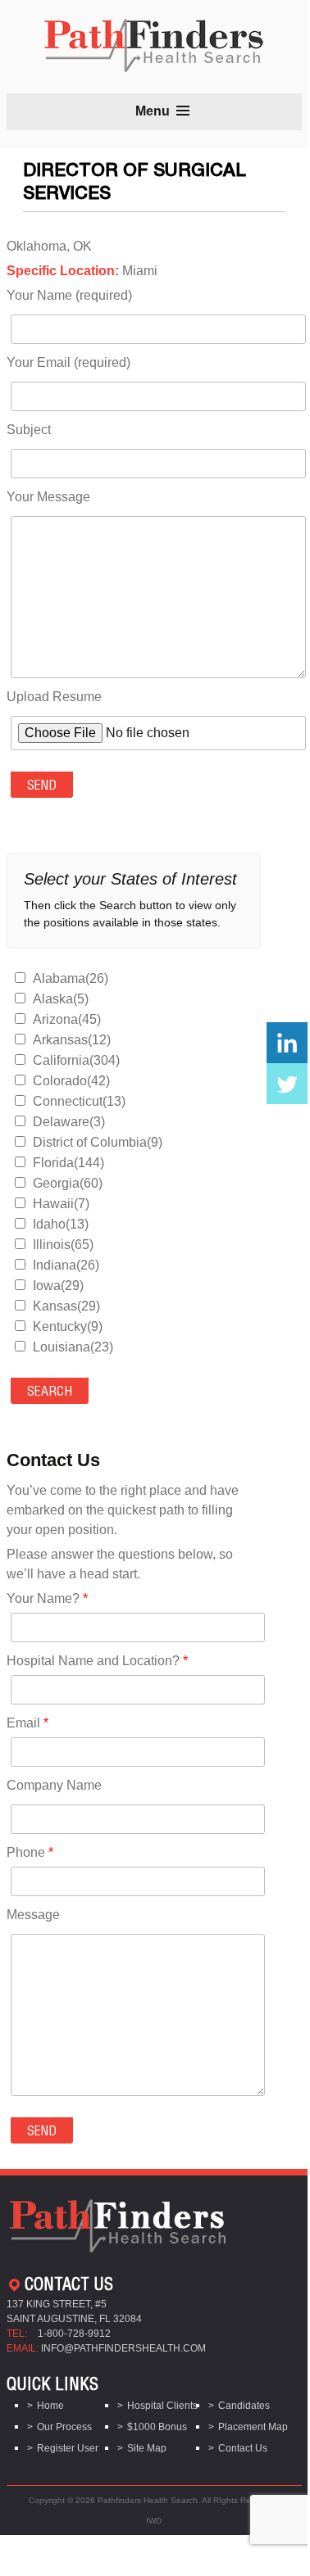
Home (50, 2406)
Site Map (147, 2448)
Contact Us (243, 2448)
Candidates (244, 2406)
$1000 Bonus (157, 2427)
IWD (154, 2521)
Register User (68, 2448)
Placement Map (253, 2427)
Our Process (64, 2427)
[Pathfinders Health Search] (154, 41)
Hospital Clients (162, 2406)
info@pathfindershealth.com (123, 2348)
